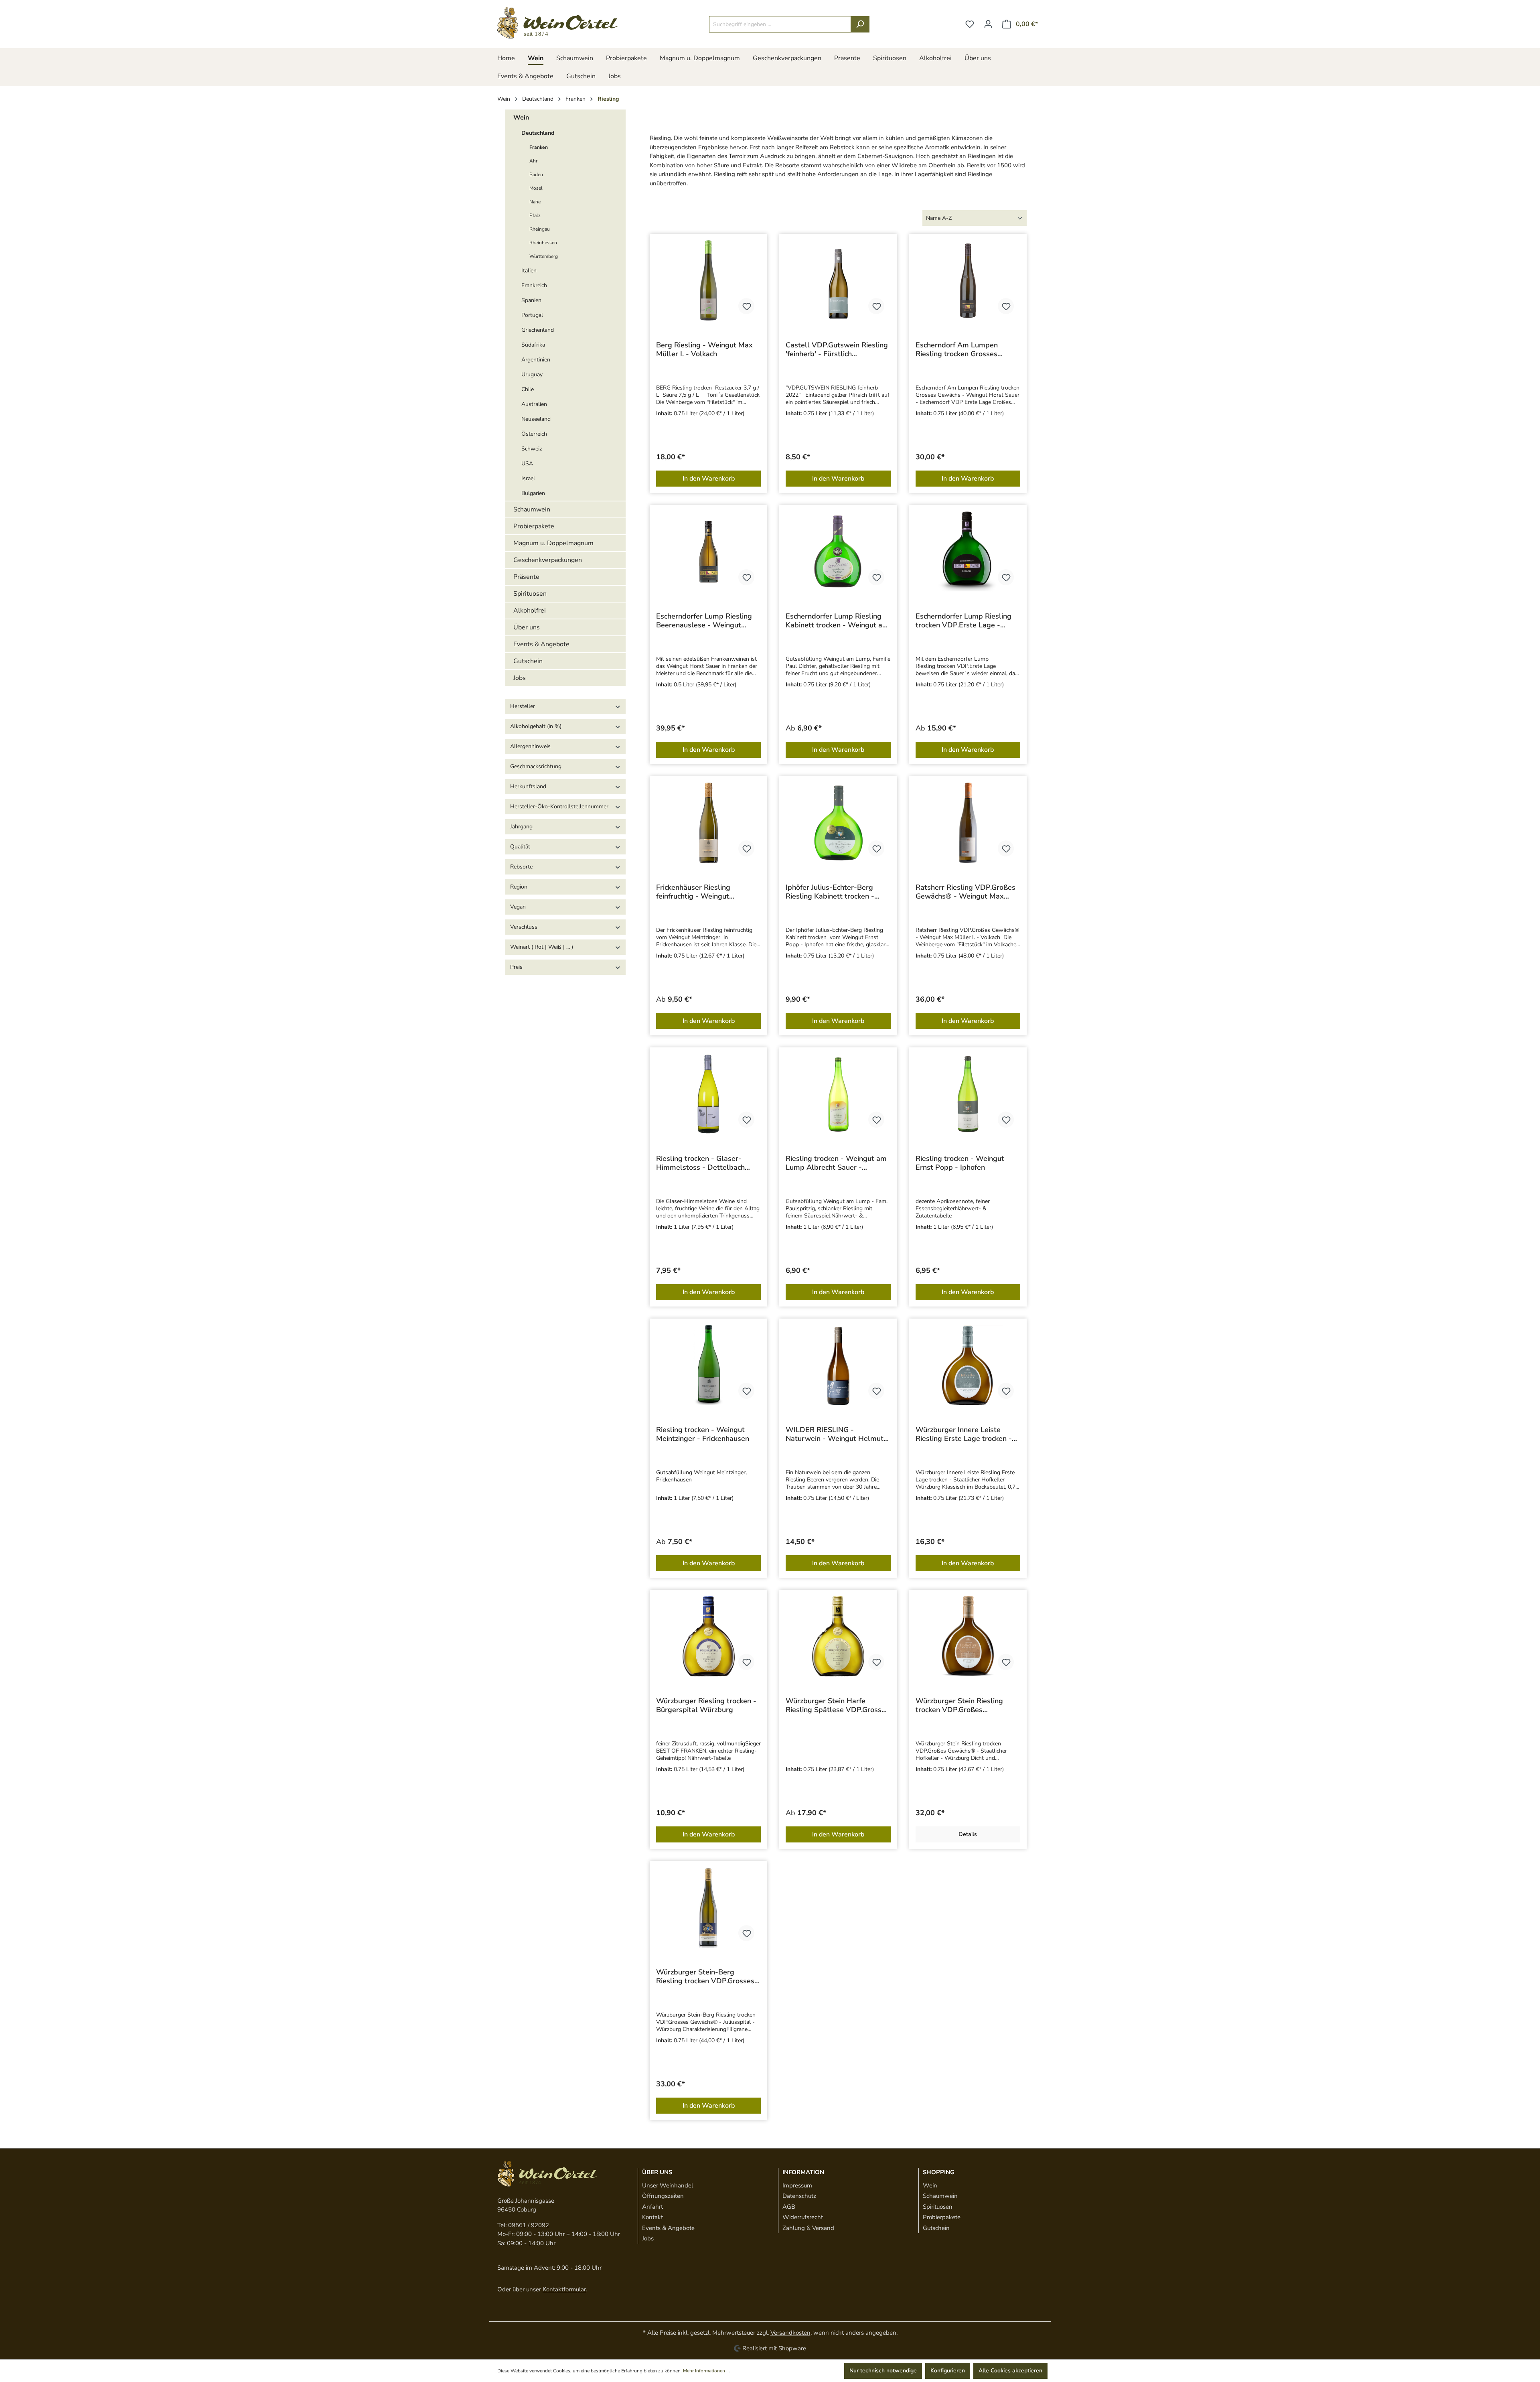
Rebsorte (521, 867)
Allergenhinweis (530, 746)
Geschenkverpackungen (548, 560)
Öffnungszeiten (663, 2196)
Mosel (536, 188)
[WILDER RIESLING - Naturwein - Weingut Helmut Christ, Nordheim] (838, 1365)
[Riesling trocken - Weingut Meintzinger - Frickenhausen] (708, 1365)
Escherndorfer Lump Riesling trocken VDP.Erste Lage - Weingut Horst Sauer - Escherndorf (964, 621)
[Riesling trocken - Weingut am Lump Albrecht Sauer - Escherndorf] (838, 1094)
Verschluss (524, 927)
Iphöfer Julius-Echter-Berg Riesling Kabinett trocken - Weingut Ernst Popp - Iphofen (836, 892)
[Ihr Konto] (988, 24)
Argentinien (536, 360)
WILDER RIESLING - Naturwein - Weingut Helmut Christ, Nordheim (835, 1434)
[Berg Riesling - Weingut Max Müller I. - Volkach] (708, 280)
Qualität (520, 847)
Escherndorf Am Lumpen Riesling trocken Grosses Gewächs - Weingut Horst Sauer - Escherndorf (959, 349)
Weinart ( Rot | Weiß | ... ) (542, 947)
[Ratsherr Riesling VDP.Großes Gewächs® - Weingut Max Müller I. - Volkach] (968, 823)
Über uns (527, 627)
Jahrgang (521, 827)
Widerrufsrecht (803, 2217)
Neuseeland (536, 419)
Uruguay (532, 374)
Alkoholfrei (530, 611)
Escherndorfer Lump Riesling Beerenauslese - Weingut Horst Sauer (704, 621)
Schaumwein (532, 509)
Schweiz (532, 449)
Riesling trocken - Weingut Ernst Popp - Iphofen (960, 1163)
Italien (529, 271)
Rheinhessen (543, 243)
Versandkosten (790, 2333)
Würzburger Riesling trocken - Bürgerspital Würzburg (706, 1705)
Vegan (518, 907)
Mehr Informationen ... (706, 2371)
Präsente (526, 577)
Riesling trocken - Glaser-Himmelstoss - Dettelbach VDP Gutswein (700, 1163)
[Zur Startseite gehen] (557, 23)
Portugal (532, 315)
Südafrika (533, 345)
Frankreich (534, 285)
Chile (528, 389)
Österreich (534, 434)
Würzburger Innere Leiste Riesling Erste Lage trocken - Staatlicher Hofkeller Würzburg (968, 1434)
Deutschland (538, 133)
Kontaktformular (564, 2289)
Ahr (533, 161)
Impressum (797, 2185)
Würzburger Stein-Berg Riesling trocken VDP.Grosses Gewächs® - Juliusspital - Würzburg (705, 1976)
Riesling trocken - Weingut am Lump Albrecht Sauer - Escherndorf (836, 1163)
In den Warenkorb (709, 479)
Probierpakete (534, 526)
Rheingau (540, 229)
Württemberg (544, 256)
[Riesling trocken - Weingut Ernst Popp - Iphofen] (968, 1094)
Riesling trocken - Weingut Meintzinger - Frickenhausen (703, 1434)
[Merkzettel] (970, 24)
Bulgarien (533, 493)
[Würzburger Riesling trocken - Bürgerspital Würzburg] (708, 1636)
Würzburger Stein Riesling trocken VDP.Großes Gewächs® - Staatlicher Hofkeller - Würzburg (959, 1705)
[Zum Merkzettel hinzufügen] (746, 306)
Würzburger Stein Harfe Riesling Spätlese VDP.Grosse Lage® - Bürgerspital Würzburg (836, 1705)
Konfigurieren (948, 2371)
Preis (516, 967)
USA (527, 464)
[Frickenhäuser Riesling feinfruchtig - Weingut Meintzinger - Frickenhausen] (708, 823)
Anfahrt (652, 2207)
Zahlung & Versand (808, 2228)
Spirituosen (530, 594)
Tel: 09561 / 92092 (523, 2225)
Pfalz (535, 215)
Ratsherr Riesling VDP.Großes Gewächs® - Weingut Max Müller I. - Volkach (966, 892)
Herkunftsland (528, 786)
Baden (536, 174)
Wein (521, 118)
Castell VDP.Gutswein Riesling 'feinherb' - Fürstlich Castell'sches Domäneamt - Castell (837, 349)
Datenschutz (799, 2196)
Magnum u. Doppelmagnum (553, 543)
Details (968, 1834)
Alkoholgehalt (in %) (536, 726)
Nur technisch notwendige (883, 2371)
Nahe (535, 202)
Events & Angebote (541, 644)
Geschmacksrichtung (536, 766)
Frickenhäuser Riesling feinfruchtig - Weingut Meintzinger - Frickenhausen (703, 892)
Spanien (531, 300)
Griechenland (538, 330)
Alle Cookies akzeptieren (1010, 2371)
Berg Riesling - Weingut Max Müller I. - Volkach (704, 349)
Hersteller (523, 706)
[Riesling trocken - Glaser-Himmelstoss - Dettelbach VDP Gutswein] (708, 1094)
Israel (528, 478)
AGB (789, 2207)
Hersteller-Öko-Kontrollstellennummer (559, 807)
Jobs (520, 678)
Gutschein (528, 661)
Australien (534, 404)
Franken (539, 147)
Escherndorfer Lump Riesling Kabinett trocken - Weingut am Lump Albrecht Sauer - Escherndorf (837, 621)
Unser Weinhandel (668, 2185)
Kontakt (652, 2217)
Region (519, 887)
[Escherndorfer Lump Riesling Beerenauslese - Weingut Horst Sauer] (708, 552)
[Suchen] (860, 24)
